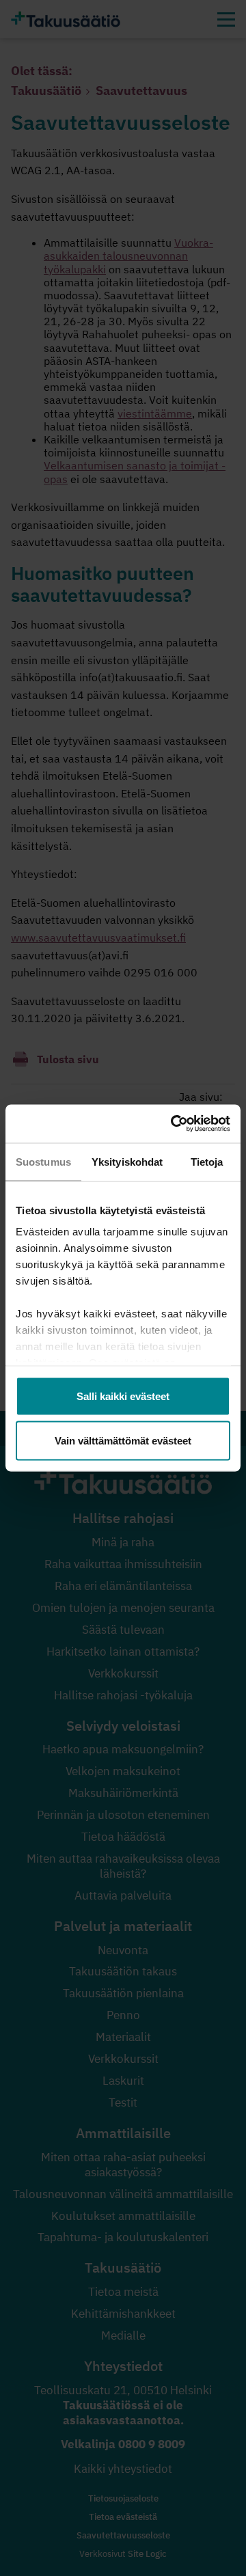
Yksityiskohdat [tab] (127, 1161)
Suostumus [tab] (43, 1161)
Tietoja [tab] (207, 1161)
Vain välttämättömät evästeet (123, 1441)
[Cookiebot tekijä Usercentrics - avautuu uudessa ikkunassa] (174, 1124)
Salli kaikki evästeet (123, 1396)
